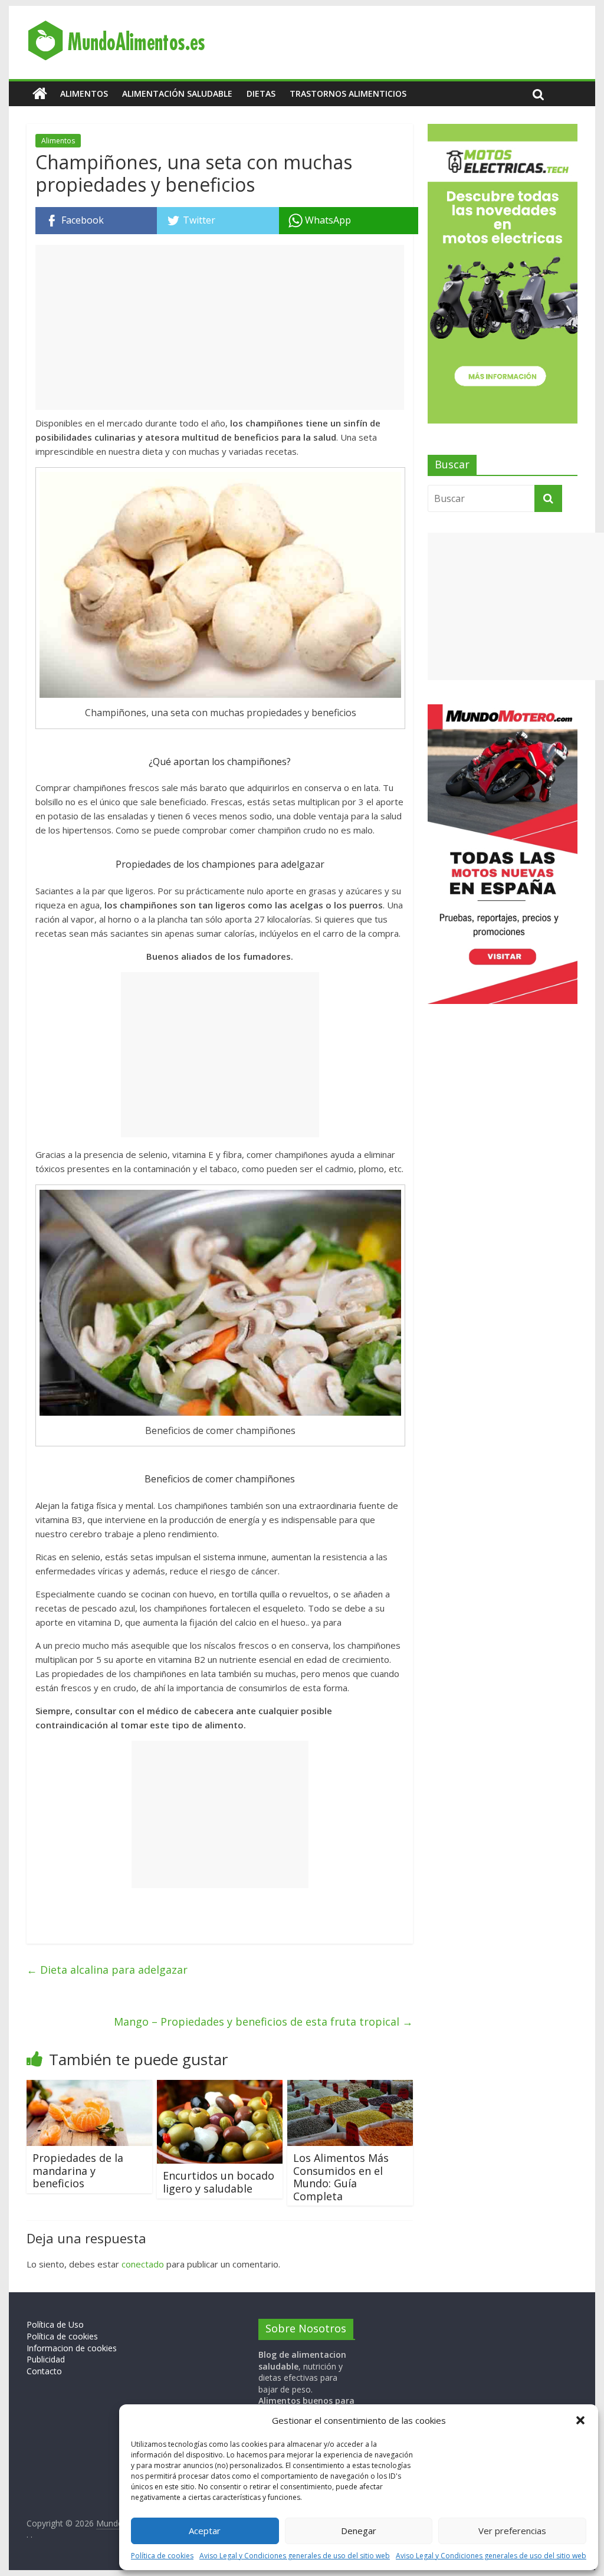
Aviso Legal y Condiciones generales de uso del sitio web (295, 2556)
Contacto (44, 2371)
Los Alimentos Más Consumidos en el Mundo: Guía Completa (341, 2177)
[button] (580, 2420)
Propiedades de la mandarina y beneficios (78, 2170)
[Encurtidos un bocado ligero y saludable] (220, 2087)
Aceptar (205, 2531)
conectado (143, 2264)
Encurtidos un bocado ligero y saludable (219, 2182)
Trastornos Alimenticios (348, 93)
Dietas (261, 93)
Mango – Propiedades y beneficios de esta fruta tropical (263, 2022)
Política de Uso (55, 2324)
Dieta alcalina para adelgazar (107, 1970)
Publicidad (46, 2359)
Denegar (359, 2531)
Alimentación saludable (177, 93)
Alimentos (84, 93)
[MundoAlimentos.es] (40, 94)
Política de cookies (162, 2556)
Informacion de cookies (72, 2348)
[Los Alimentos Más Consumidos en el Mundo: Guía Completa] (350, 2087)
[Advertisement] (220, 327)
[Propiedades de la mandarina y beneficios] (89, 2087)
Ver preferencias (512, 2531)
